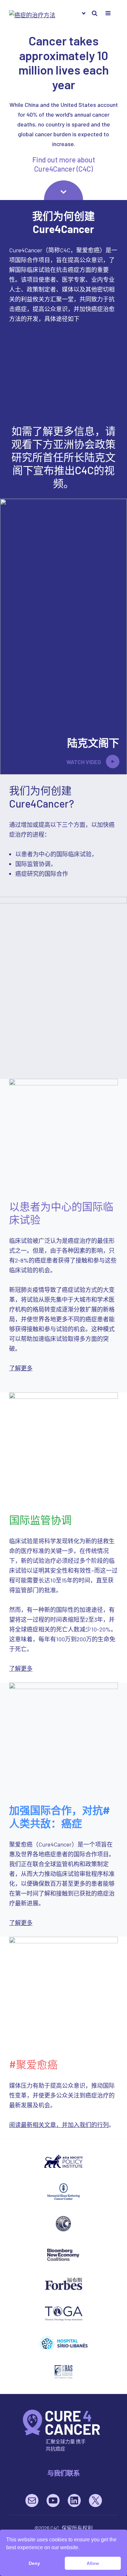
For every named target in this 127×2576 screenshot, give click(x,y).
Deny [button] (34, 2563)
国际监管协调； (30, 368)
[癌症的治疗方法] (62, 2422)
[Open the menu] (94, 13)
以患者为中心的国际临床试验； (50, 348)
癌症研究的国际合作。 (38, 410)
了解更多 (21, 1368)
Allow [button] (93, 2563)
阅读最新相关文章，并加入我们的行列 (59, 2125)
